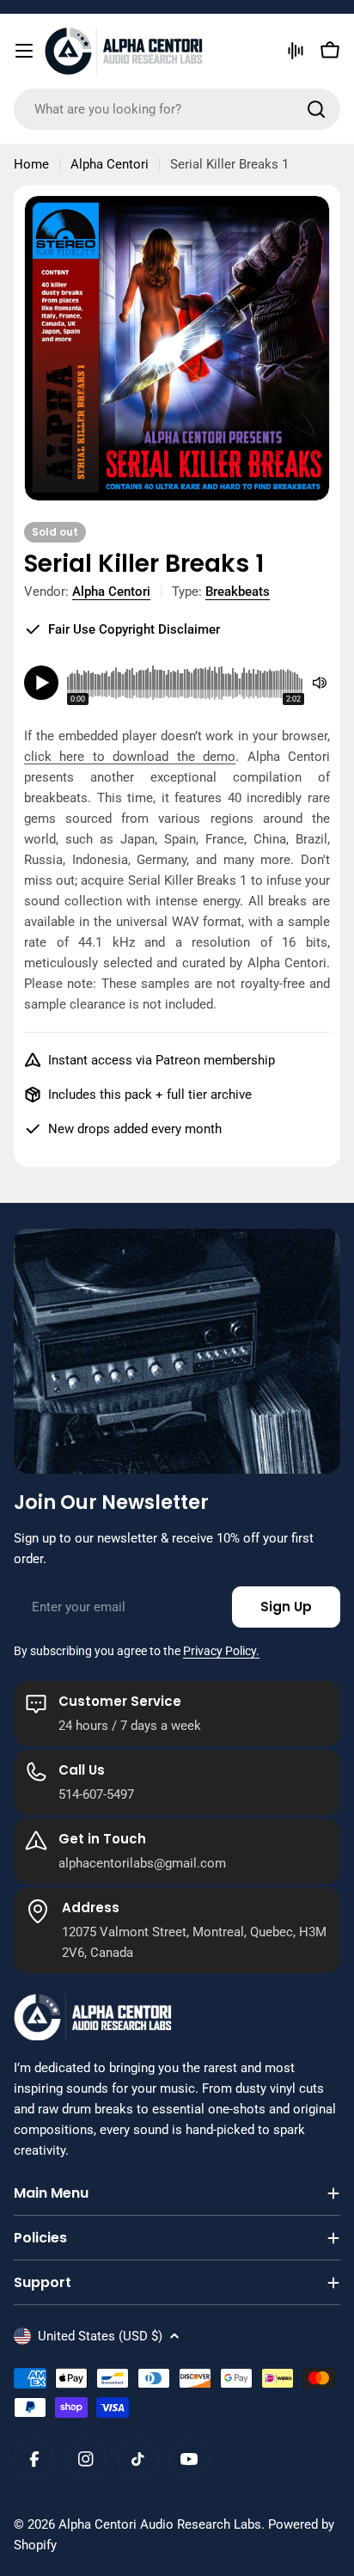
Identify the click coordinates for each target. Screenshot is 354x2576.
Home (31, 164)
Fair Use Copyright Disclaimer (134, 629)
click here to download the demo (130, 757)
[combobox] (177, 109)
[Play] (41, 683)
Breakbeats (238, 592)
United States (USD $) (100, 2336)
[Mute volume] (320, 683)
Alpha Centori (110, 164)
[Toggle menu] (24, 51)
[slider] (186, 683)
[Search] (316, 109)
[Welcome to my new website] (296, 51)
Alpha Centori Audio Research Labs (160, 2524)
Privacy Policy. (221, 1651)
